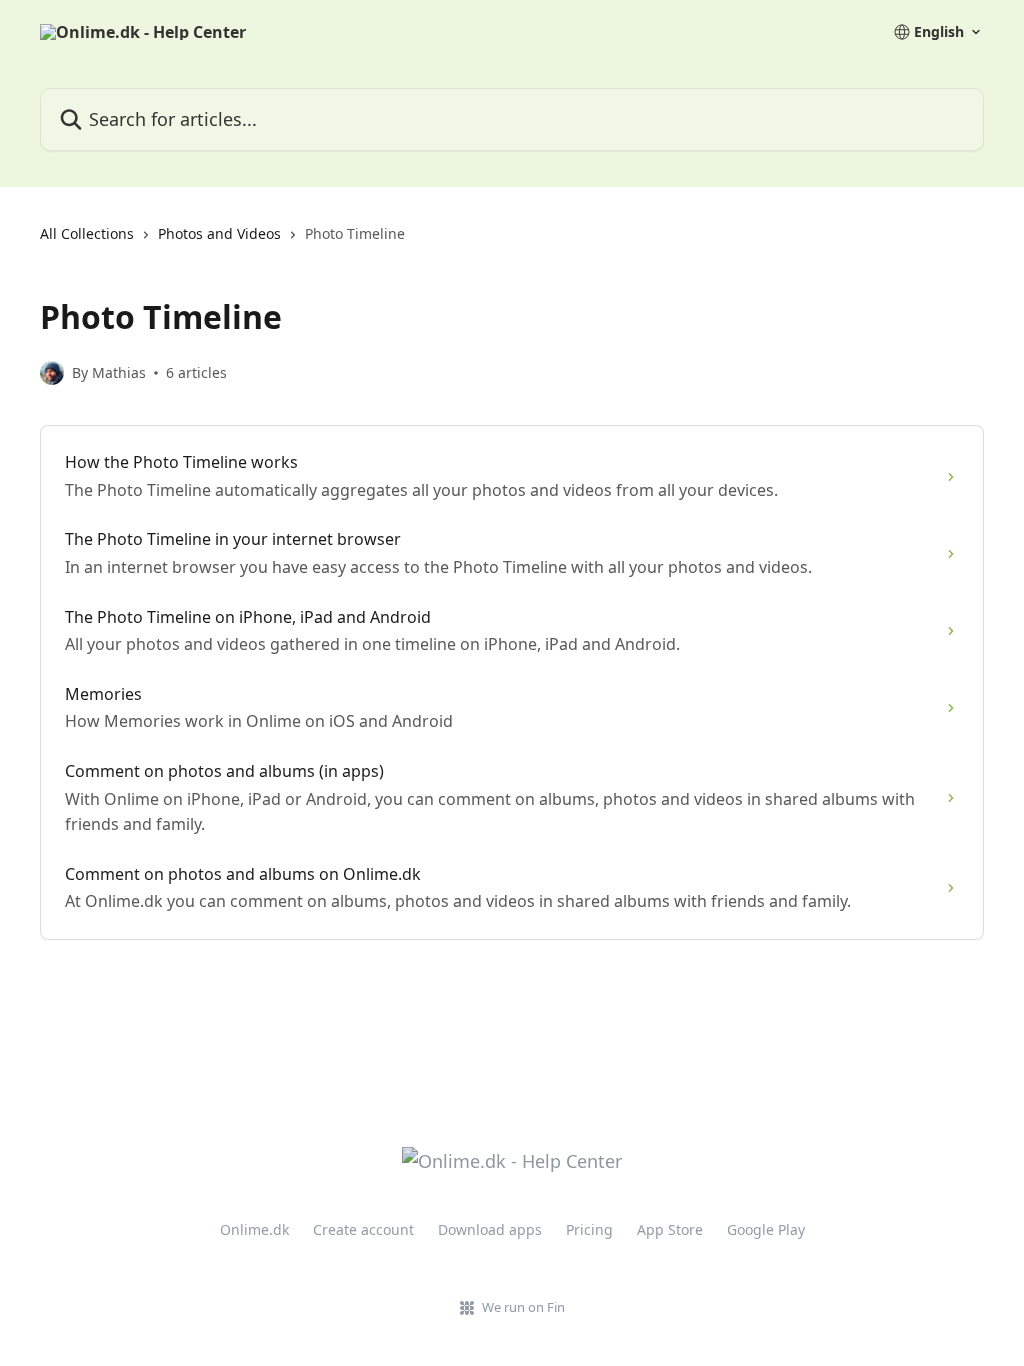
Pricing (589, 1229)
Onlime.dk (254, 1229)
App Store (670, 1229)
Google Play (766, 1229)
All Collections (87, 233)
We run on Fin (523, 1307)
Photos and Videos (219, 233)
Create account (363, 1229)
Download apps (490, 1229)
